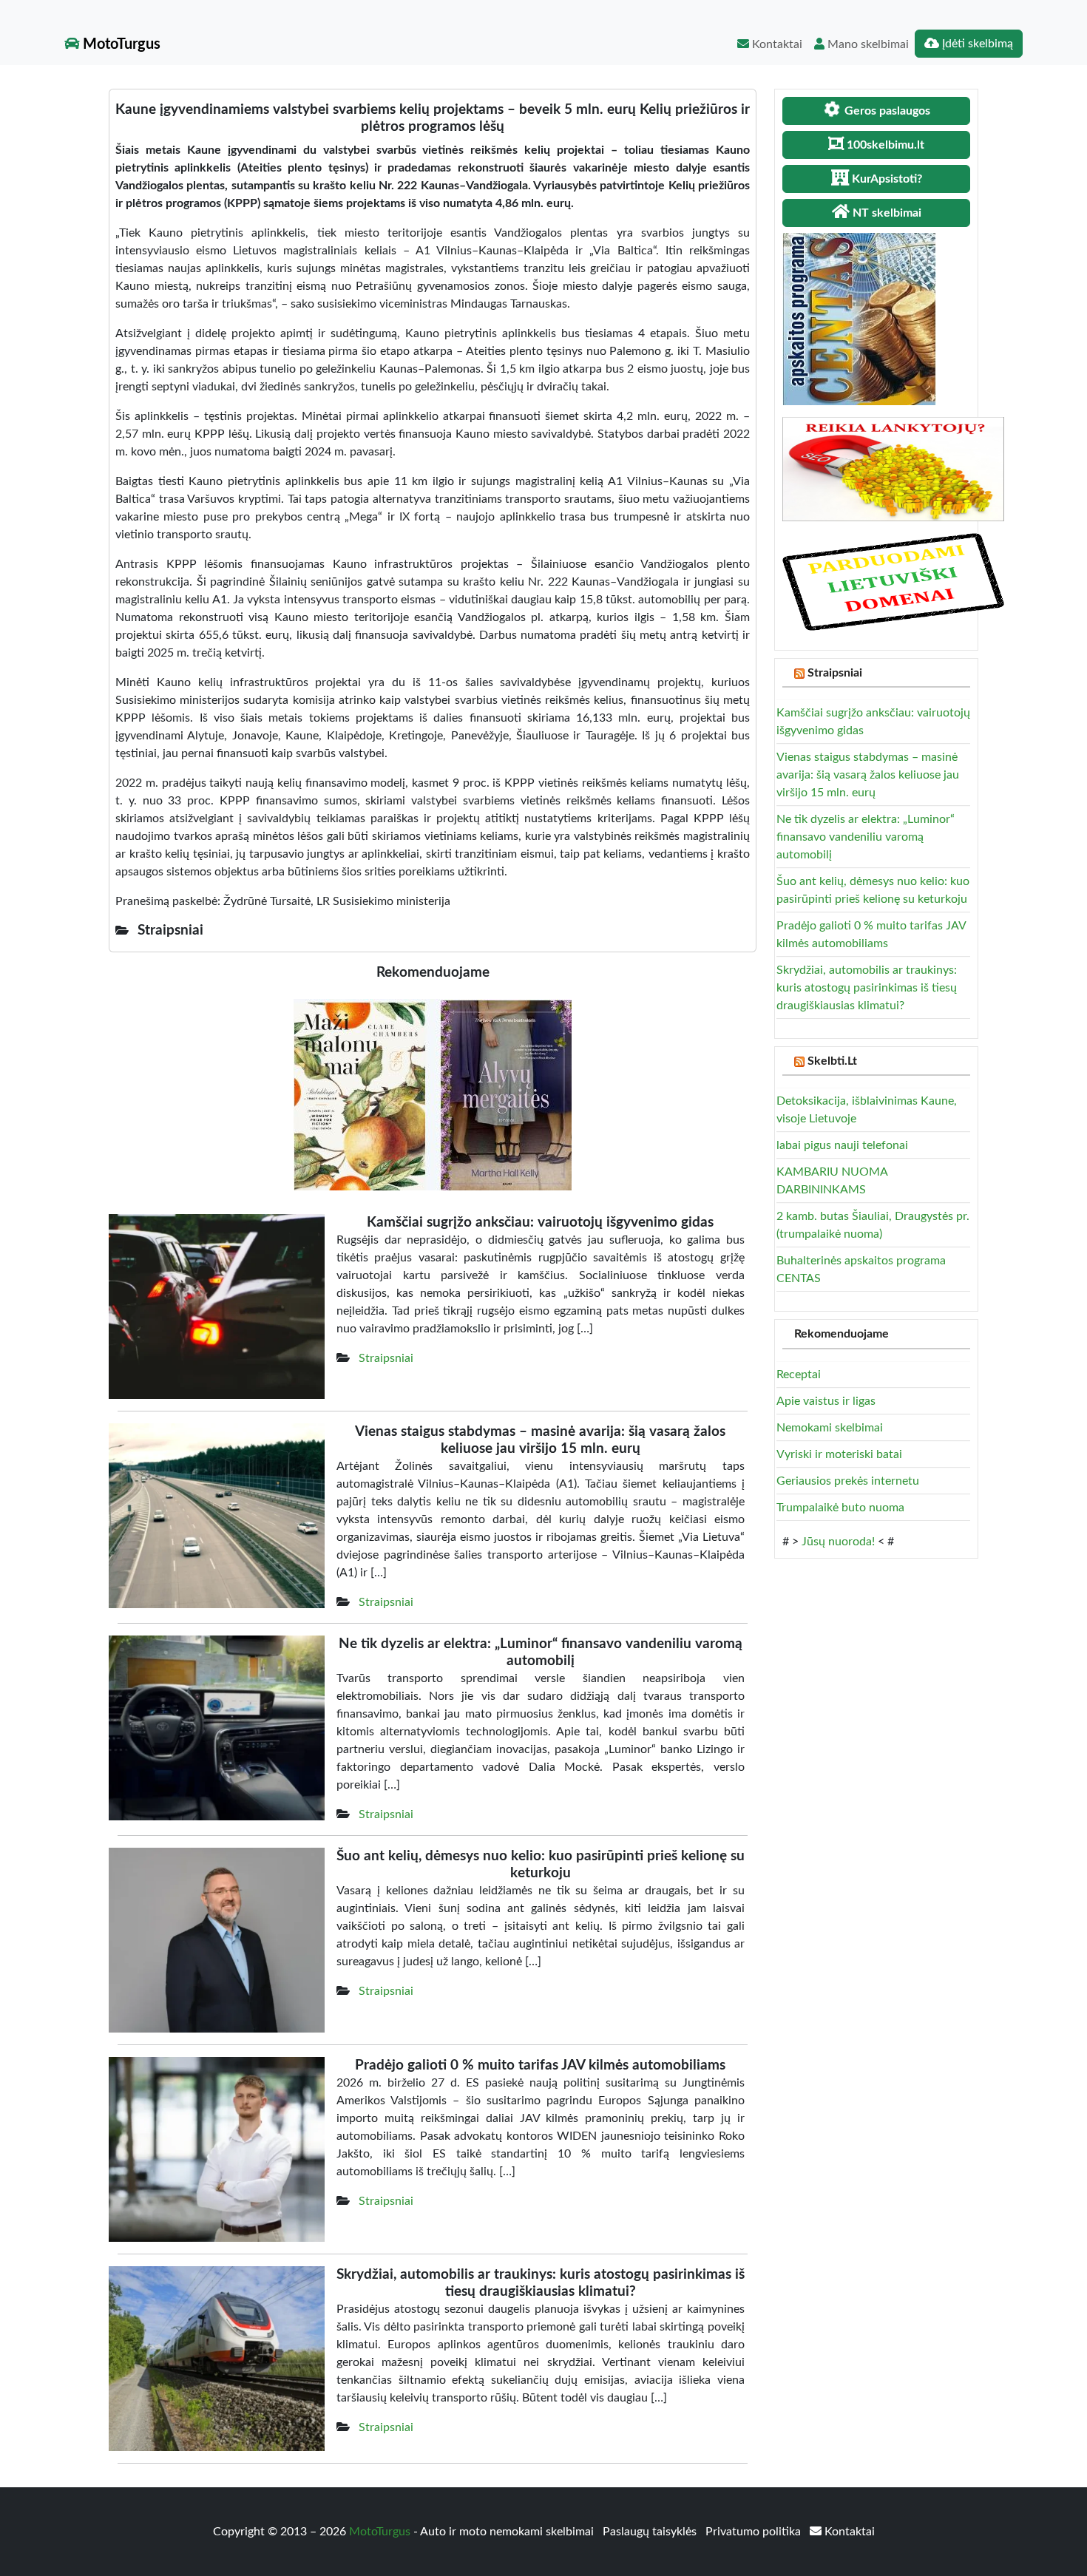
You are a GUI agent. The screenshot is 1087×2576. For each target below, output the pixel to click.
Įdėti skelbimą (976, 44)
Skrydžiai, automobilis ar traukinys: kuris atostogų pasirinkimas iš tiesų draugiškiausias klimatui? (867, 988)
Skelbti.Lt (832, 1061)
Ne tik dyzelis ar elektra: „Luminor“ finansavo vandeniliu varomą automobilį (866, 837)
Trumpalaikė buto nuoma (840, 1508)
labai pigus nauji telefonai (842, 1145)
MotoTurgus (120, 44)
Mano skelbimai (867, 44)
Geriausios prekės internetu (848, 1481)
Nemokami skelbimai (830, 1428)
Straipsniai (386, 1358)
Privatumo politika (755, 2532)
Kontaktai (776, 44)
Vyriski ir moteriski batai (839, 1454)
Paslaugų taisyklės (651, 2532)
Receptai (799, 1375)
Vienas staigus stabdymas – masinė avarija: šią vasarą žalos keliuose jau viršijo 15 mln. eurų (868, 775)
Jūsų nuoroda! (838, 1542)
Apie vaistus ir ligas (826, 1401)
